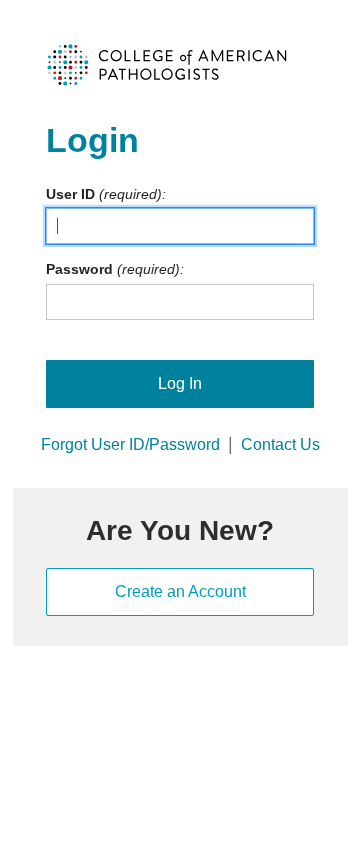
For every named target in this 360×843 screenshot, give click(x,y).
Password (79, 269)
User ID (70, 194)
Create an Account (180, 591)
